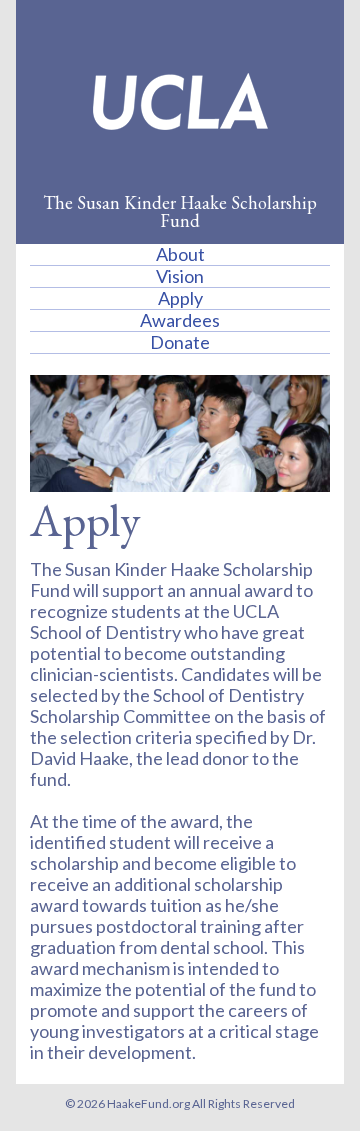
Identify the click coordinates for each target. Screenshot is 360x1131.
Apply (180, 298)
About (180, 254)
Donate (180, 342)
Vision (180, 276)
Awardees (180, 320)
